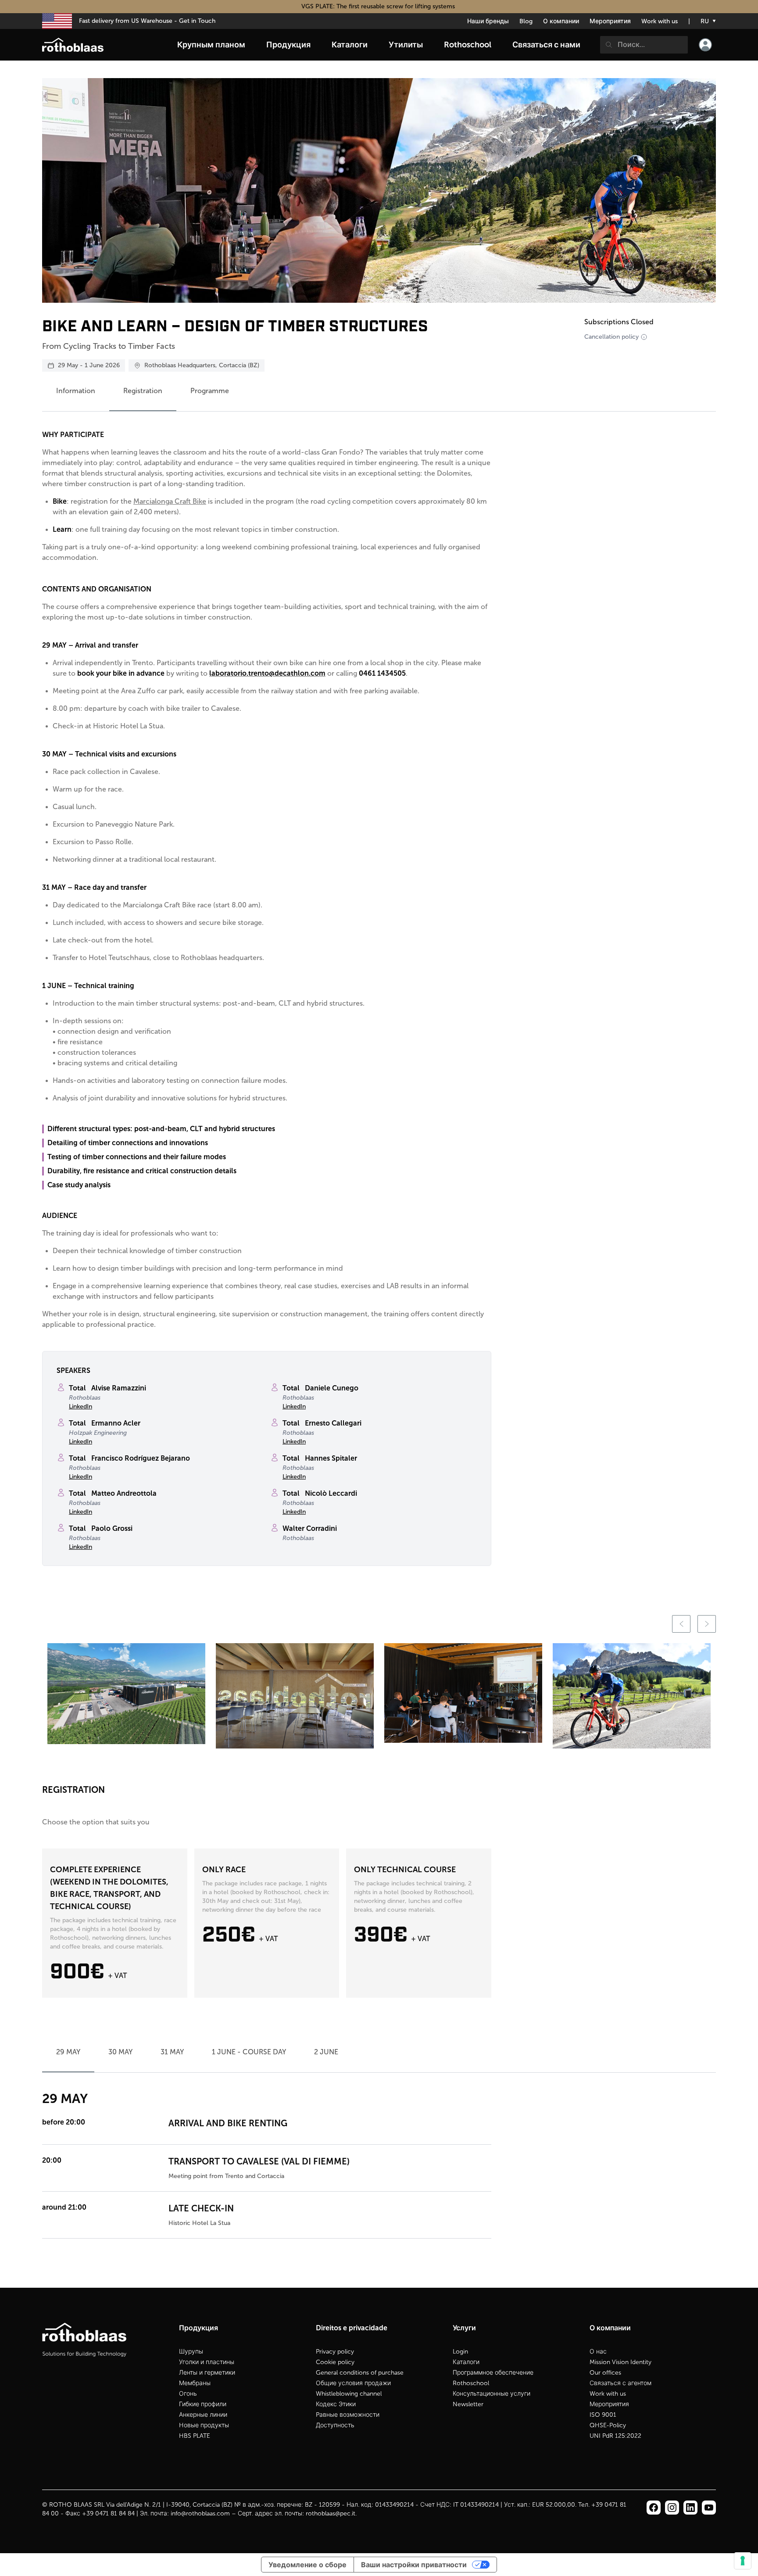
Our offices (605, 2373)
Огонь (188, 2394)
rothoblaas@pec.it (331, 2513)
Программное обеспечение (493, 2373)
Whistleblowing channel (349, 2394)
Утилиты (406, 45)
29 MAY (68, 2052)
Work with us (660, 21)
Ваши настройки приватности (414, 2565)
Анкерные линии (203, 2415)
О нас (598, 2352)
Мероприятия (610, 21)
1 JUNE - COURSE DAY (249, 2052)
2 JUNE (326, 2052)
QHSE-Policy (608, 2425)
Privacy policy (335, 2352)
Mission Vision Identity (620, 2362)
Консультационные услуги (492, 2394)
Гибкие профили (203, 2404)
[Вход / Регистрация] (705, 45)
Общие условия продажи (353, 2383)
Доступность (335, 2425)
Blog (526, 21)
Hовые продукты (204, 2425)
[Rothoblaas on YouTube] (709, 2508)
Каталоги (466, 2362)
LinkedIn (80, 1406)
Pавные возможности (348, 2415)
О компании (561, 21)
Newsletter (468, 2404)
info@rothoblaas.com (200, 2513)
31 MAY (172, 2052)
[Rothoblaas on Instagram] (690, 2508)
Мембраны (195, 2383)
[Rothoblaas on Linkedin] (672, 2508)
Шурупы (191, 2352)
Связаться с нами (546, 45)
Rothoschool (471, 2383)
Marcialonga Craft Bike (170, 501)
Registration (143, 391)
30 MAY (120, 2052)
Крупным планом (211, 45)
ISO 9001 (603, 2415)
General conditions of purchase (360, 2373)
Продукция (288, 45)
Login (460, 2352)
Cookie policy (335, 2362)
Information (76, 391)
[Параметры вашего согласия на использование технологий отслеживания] (743, 2561)
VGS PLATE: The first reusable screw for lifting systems (379, 6)
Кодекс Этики (336, 2404)
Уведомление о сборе (307, 2565)
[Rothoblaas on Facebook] (654, 2508)
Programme (210, 391)
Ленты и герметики (207, 2373)
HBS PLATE (195, 2436)
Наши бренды (488, 21)
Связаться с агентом (620, 2383)
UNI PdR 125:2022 (615, 2436)
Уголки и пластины (207, 2362)
